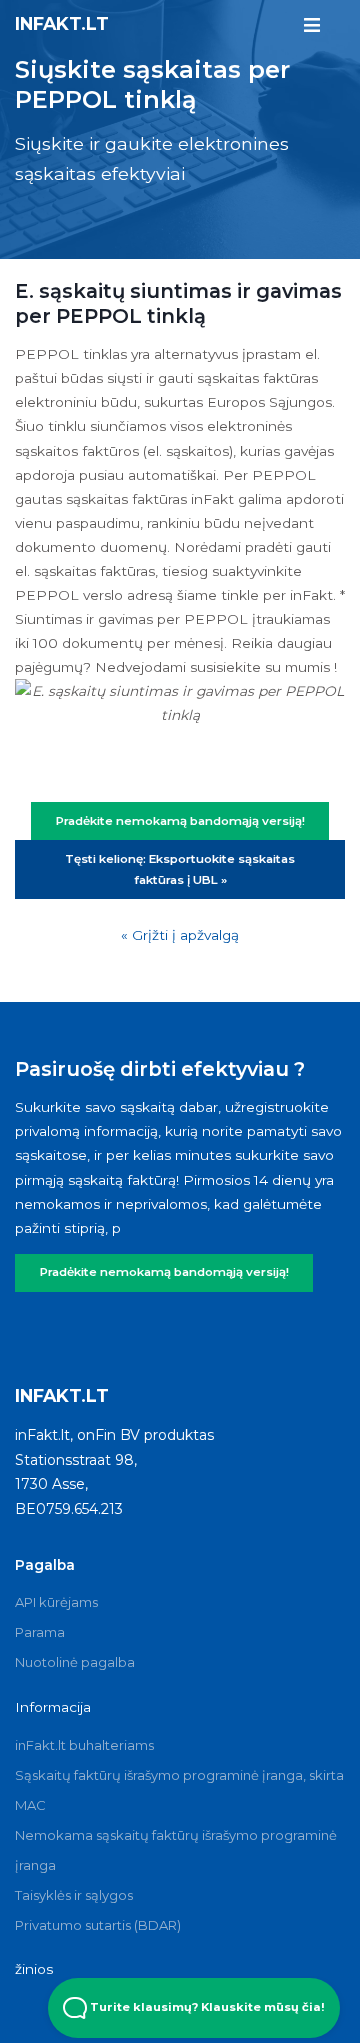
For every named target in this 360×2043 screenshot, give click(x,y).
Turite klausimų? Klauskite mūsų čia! (206, 2007)
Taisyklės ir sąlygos (74, 1895)
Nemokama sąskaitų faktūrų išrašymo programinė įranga (176, 1850)
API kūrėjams (56, 1602)
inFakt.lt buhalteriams (84, 1745)
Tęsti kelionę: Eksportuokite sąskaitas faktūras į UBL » (180, 869)
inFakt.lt (62, 23)
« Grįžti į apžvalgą (180, 935)
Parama (40, 1632)
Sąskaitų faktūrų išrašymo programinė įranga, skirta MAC (179, 1790)
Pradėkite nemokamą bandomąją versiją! (164, 1272)
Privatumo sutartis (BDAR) (98, 1925)
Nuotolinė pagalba (75, 1662)
